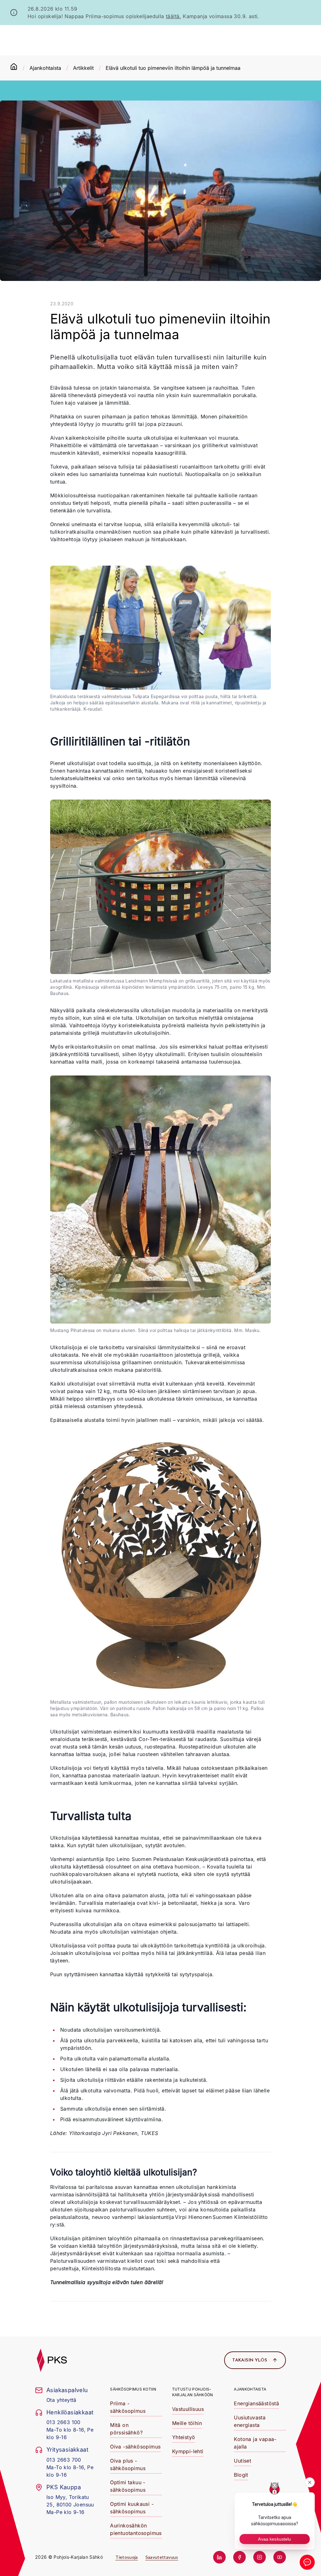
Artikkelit (83, 68)
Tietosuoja (127, 2557)
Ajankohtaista (45, 68)
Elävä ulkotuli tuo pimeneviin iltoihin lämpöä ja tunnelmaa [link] (173, 68)
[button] (140, 9)
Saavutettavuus (162, 2557)
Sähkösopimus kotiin (133, 2389)
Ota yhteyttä (61, 2400)
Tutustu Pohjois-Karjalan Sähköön (193, 2392)
